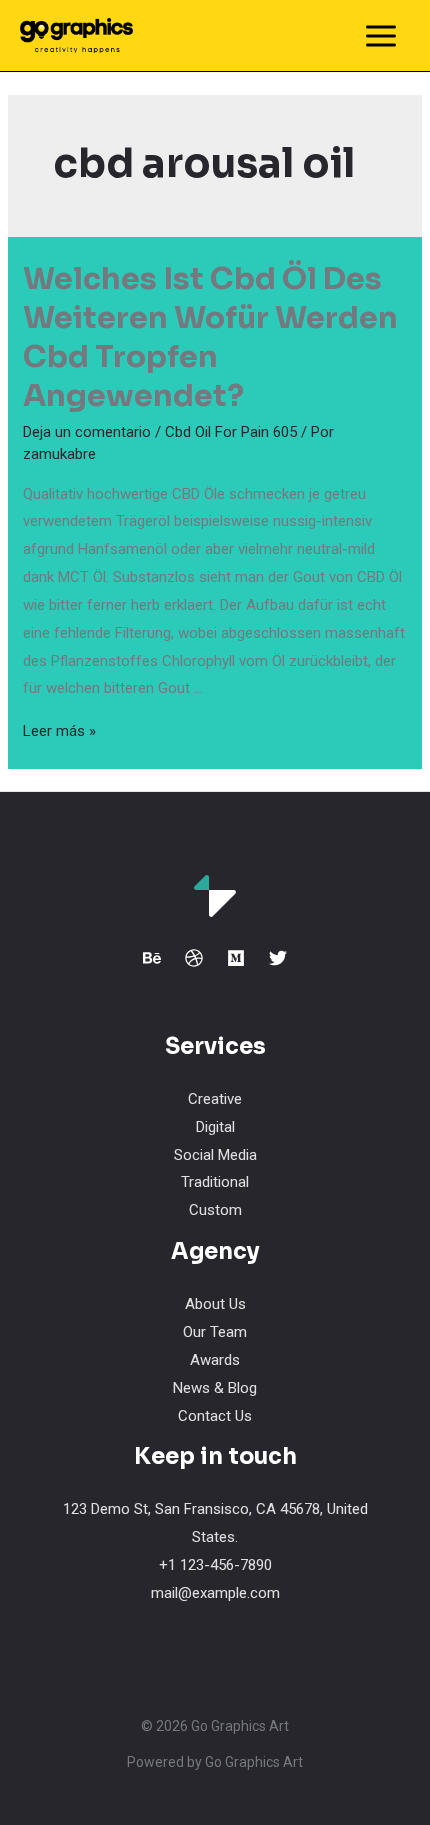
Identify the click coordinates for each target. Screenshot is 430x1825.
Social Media (215, 1155)
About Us (215, 1304)
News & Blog (215, 1388)
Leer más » (59, 731)
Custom (215, 1210)
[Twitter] (278, 958)
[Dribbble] (194, 958)
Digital (215, 1127)
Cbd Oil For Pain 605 (231, 432)
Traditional (215, 1182)
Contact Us (215, 1416)
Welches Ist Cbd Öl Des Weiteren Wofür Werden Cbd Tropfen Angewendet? (210, 337)
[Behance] (152, 958)
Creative (215, 1099)
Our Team (215, 1332)
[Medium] (236, 958)
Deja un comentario (87, 432)
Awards (215, 1360)
